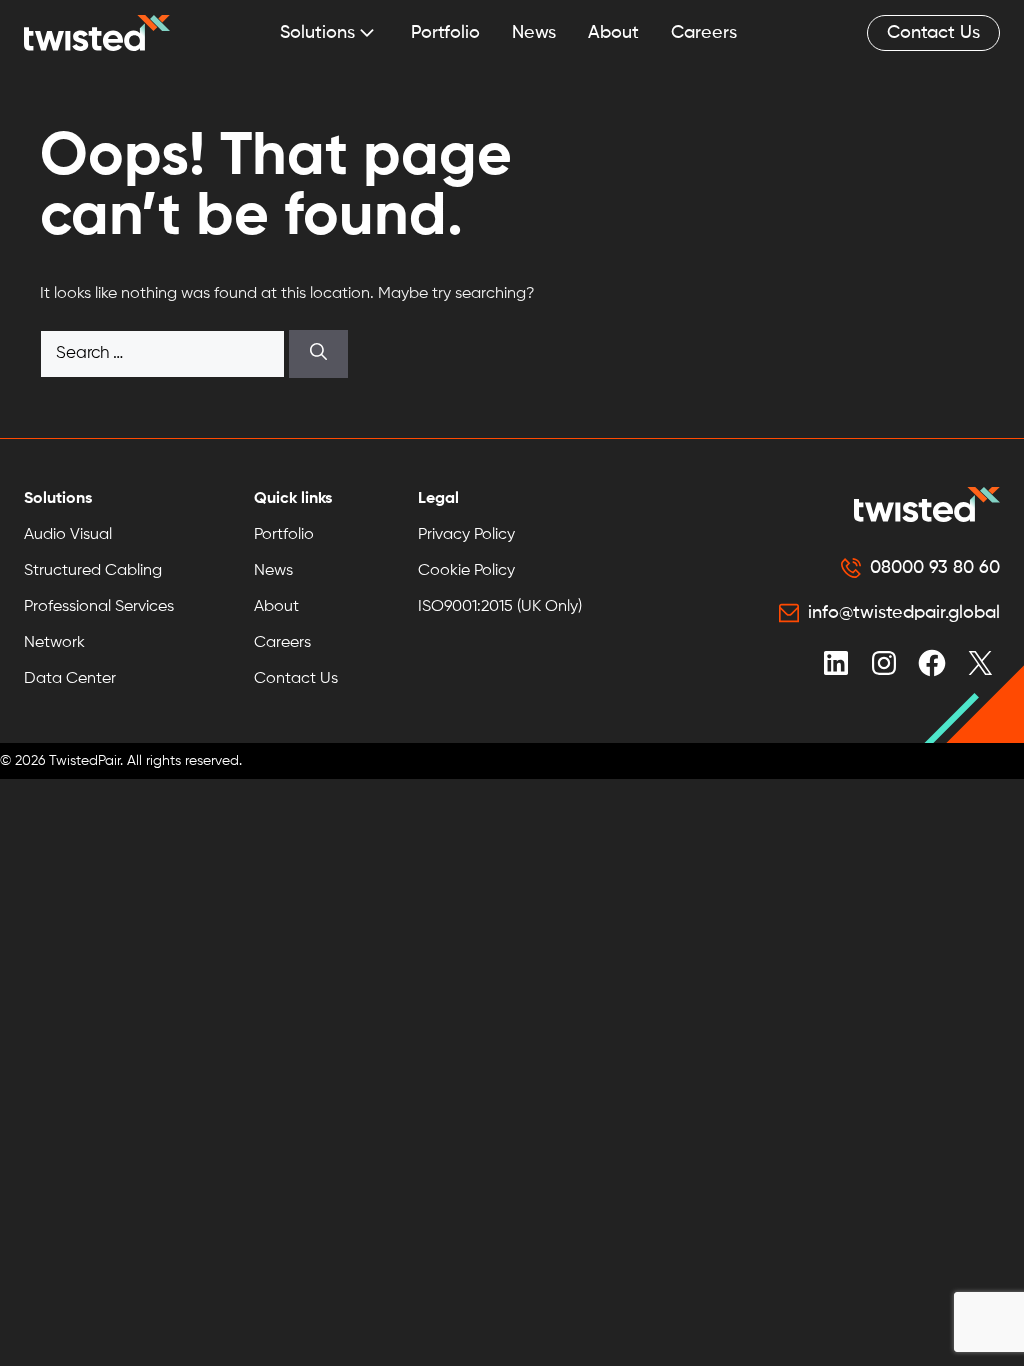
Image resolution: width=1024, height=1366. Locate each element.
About (613, 33)
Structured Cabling (93, 571)
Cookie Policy (466, 571)
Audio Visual (68, 535)
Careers (704, 33)
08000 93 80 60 (935, 568)
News (534, 33)
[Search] (318, 354)
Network (54, 643)
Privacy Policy (466, 535)
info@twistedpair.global (904, 613)
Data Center (70, 679)
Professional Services (99, 607)
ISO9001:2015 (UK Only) (500, 607)
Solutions (317, 33)
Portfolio (445, 33)
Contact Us (933, 33)
